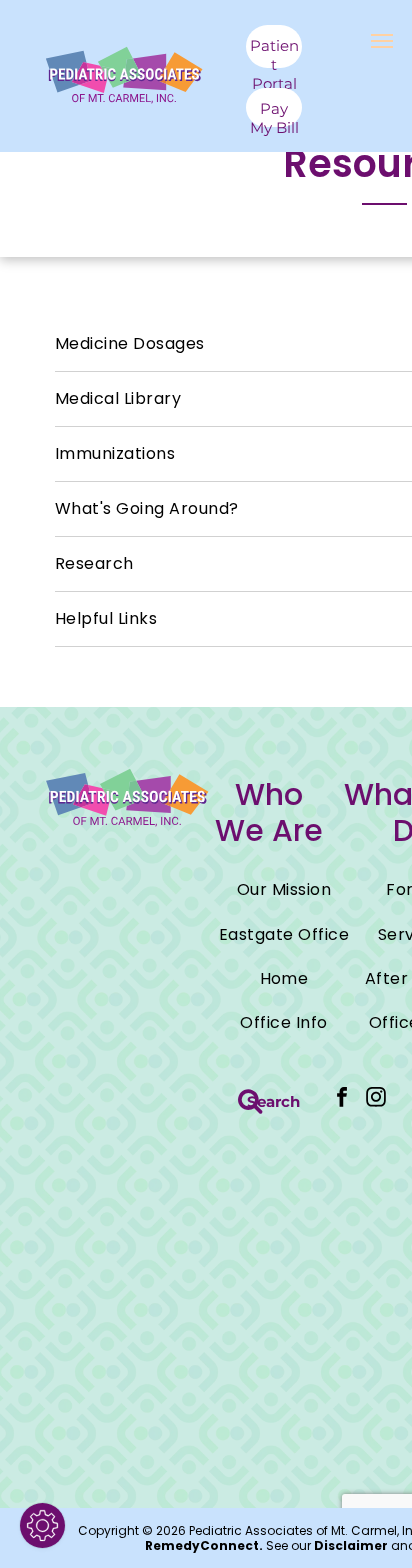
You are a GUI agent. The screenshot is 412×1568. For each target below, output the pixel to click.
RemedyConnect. (204, 1545)
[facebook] (342, 1099)
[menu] (382, 41)
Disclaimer (351, 1545)
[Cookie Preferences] (42, 1525)
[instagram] (376, 1099)
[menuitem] (284, 890)
